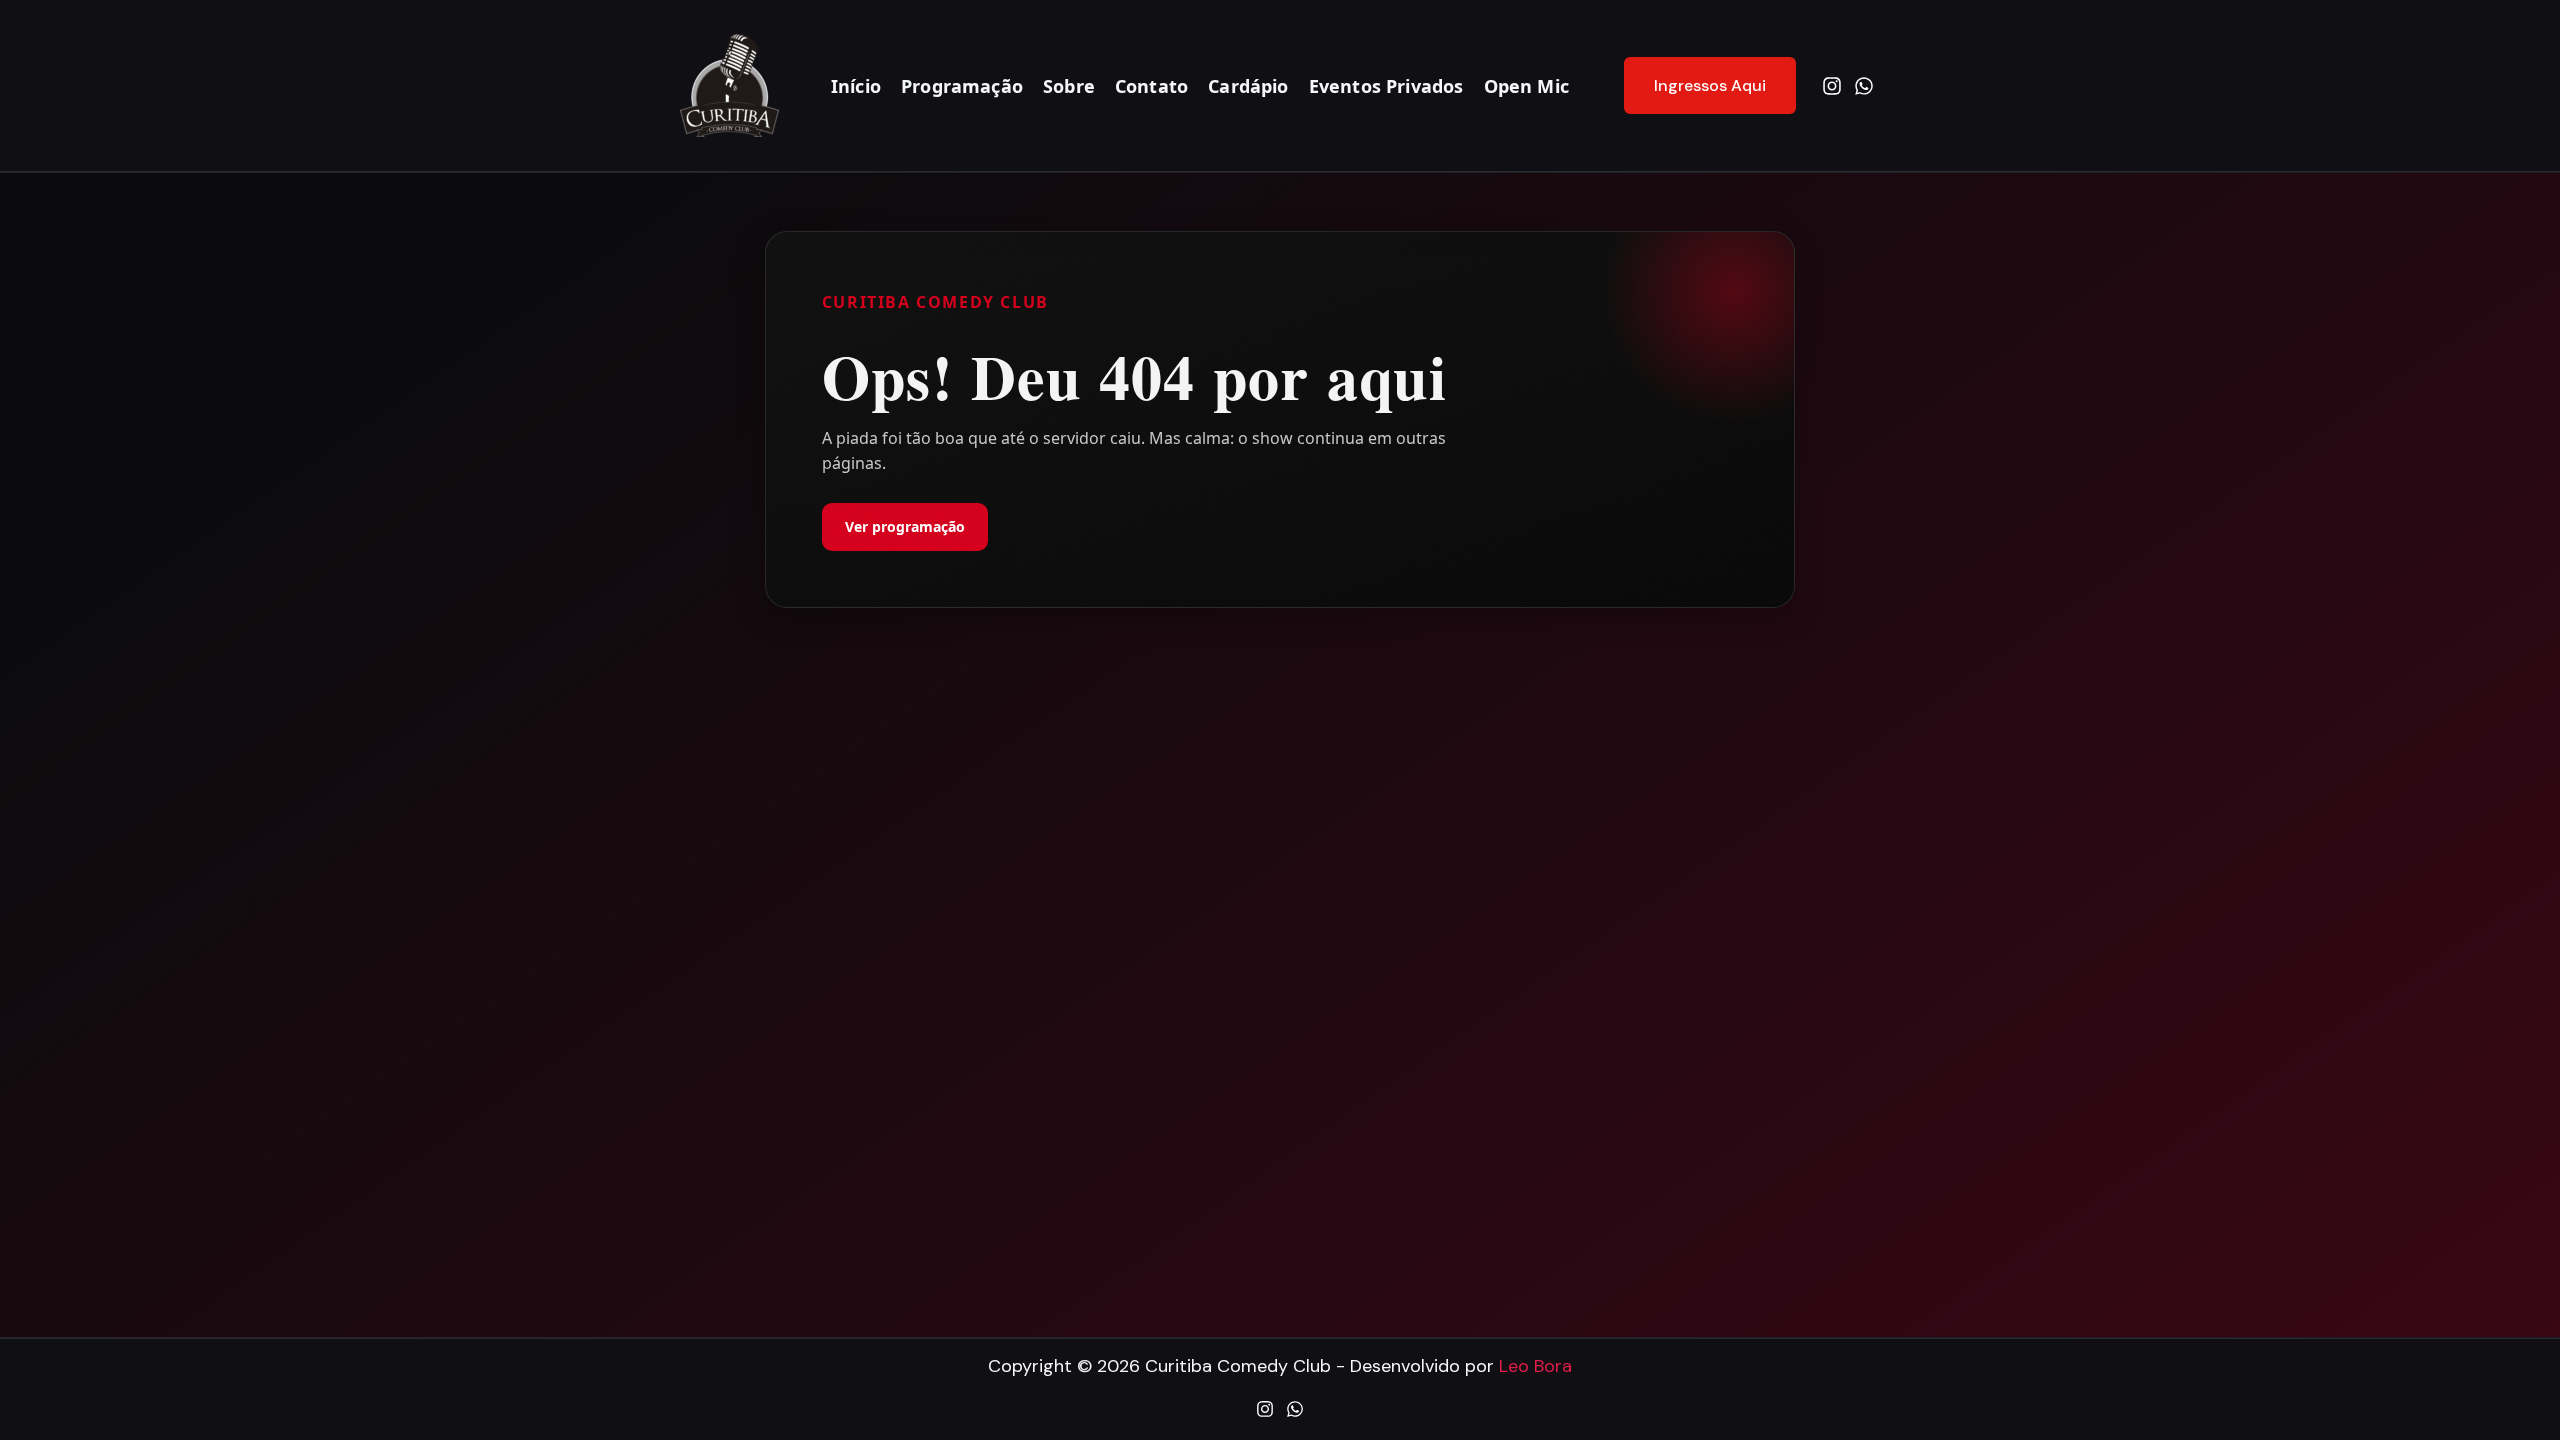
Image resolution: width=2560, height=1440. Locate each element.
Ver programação (905, 526)
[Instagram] (1832, 86)
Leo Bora (1535, 1366)
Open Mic (1526, 86)
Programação (962, 86)
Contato (1151, 86)
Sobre (1069, 86)
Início (856, 86)
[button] (1697, 86)
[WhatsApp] (1864, 86)
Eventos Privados (1386, 86)
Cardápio (1248, 86)
